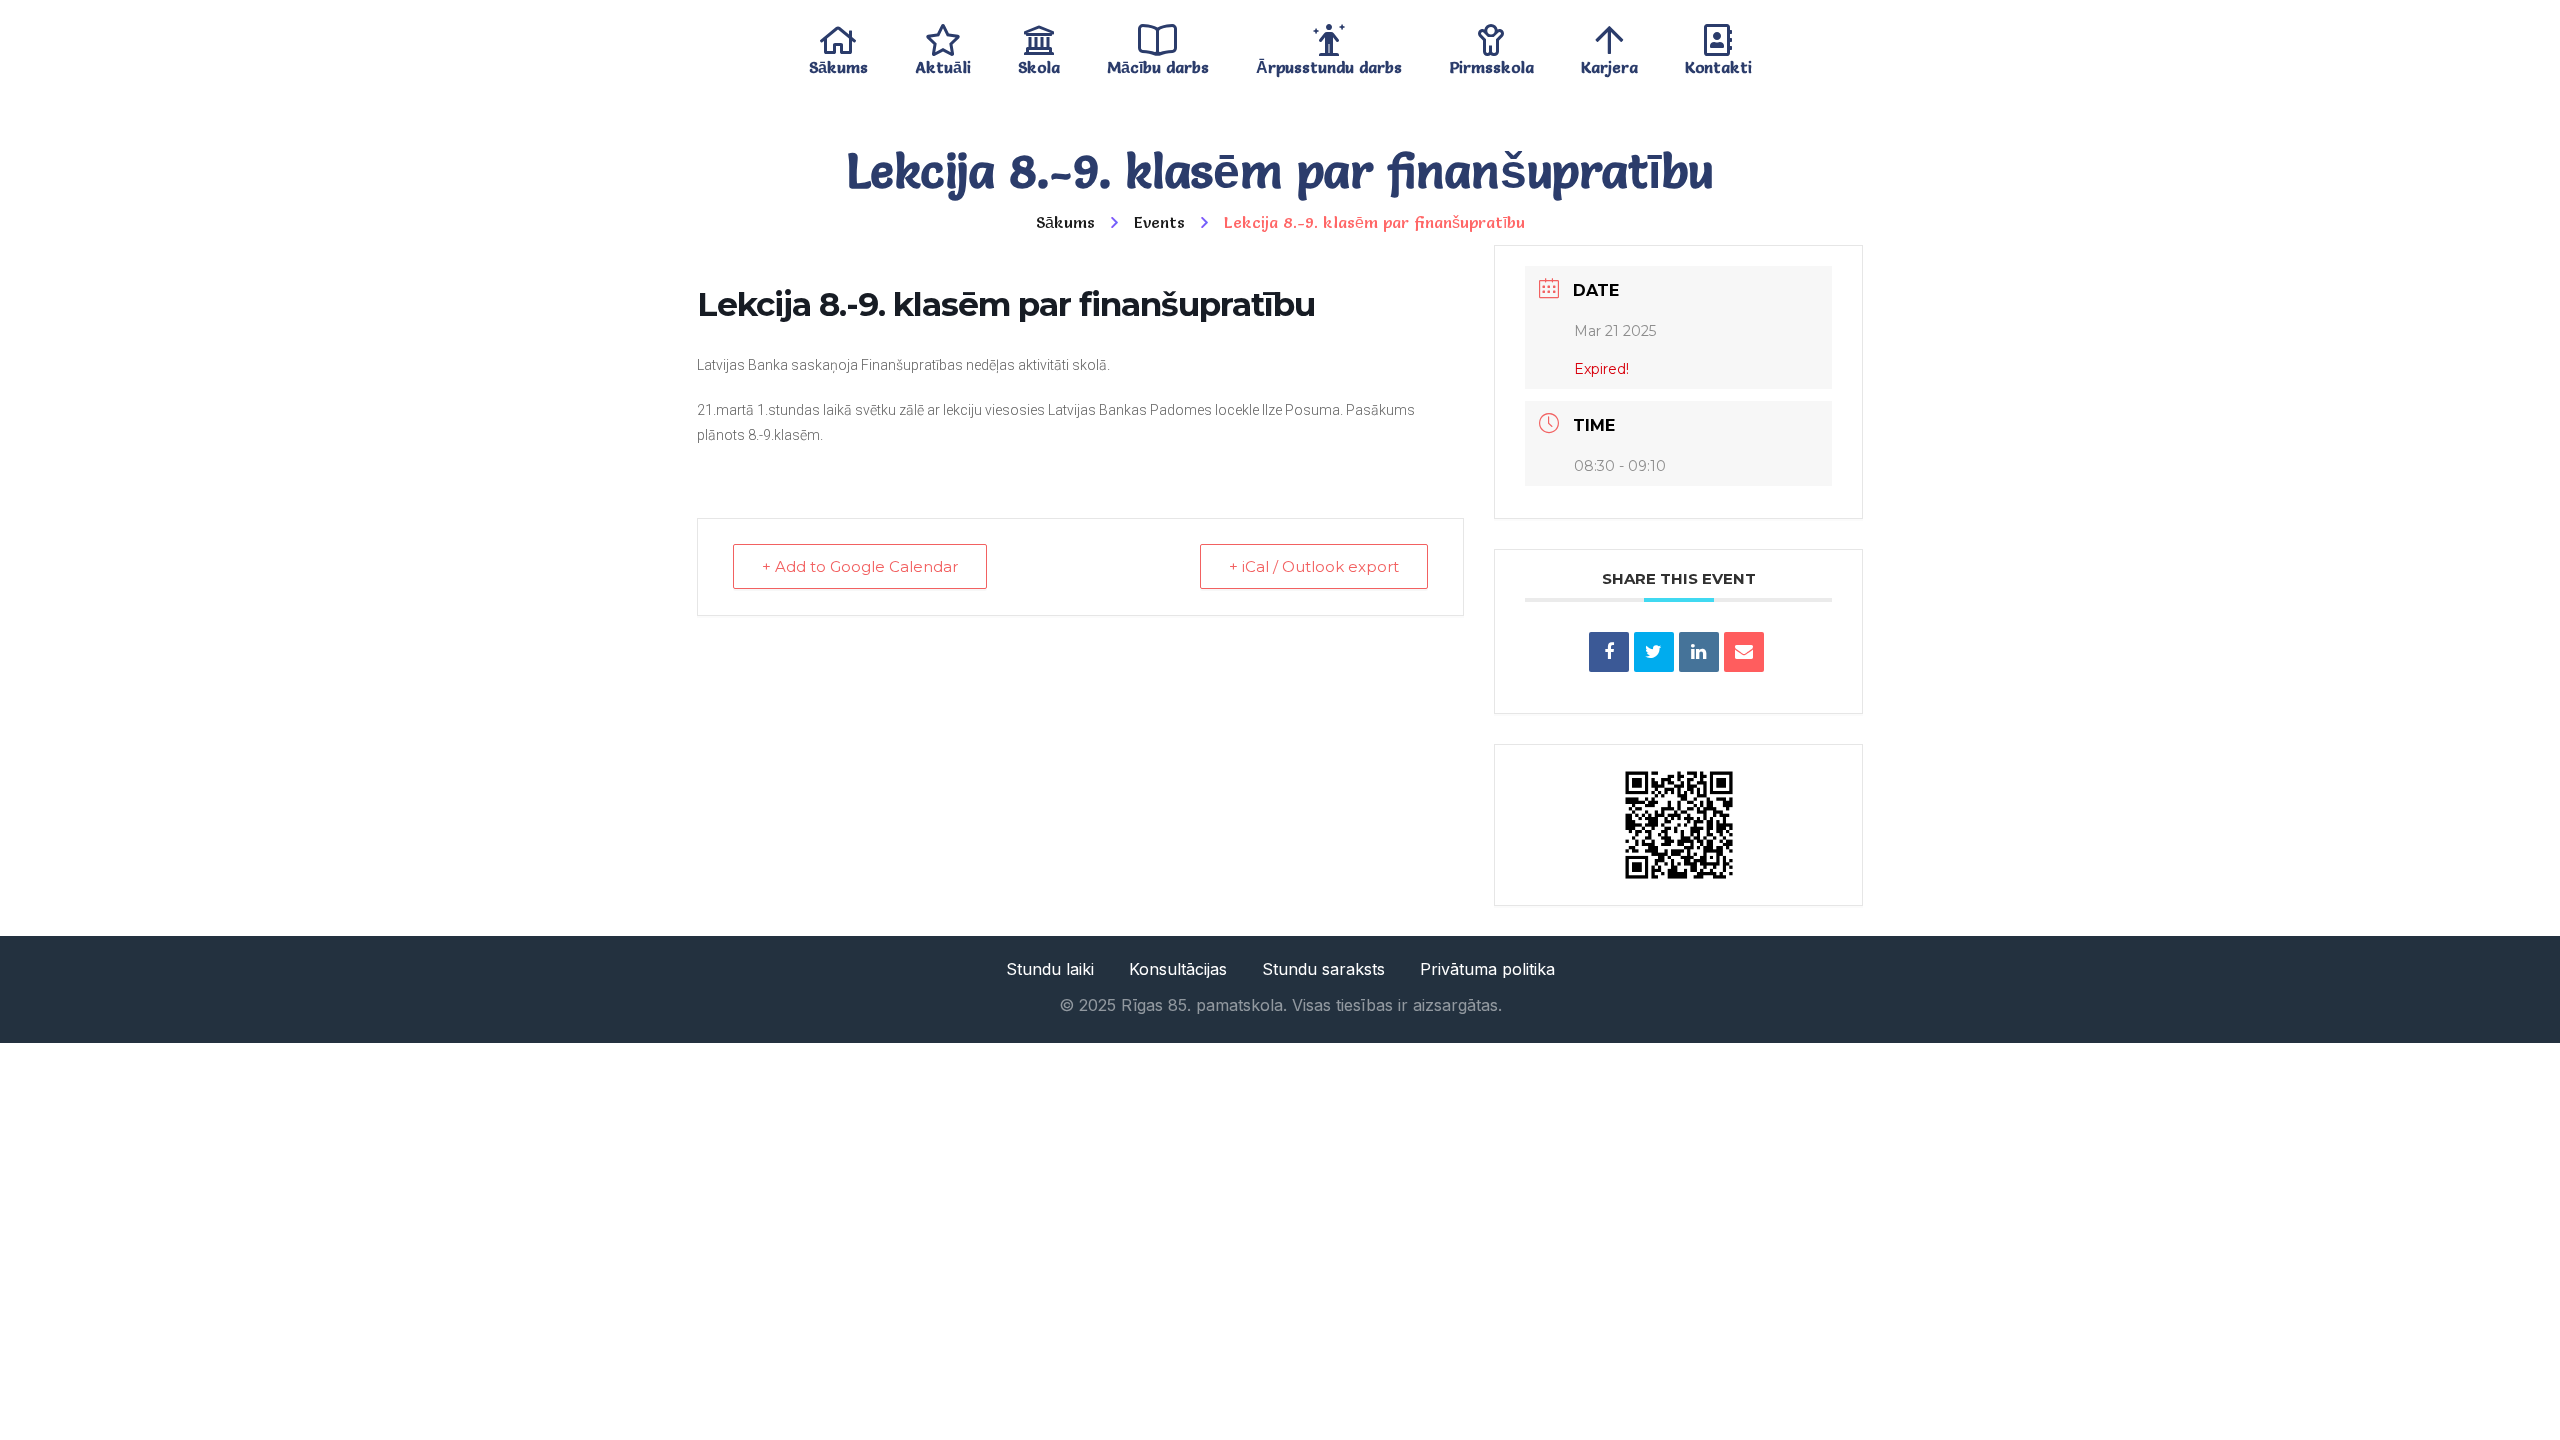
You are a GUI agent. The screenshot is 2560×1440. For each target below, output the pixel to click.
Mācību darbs (1158, 62)
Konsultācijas (1178, 969)
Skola (1039, 62)
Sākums (838, 62)
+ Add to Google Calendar (860, 566)
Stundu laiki (1050, 969)
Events (1159, 222)
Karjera (1609, 62)
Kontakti (1718, 62)
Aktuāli (943, 62)
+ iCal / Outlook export (1314, 566)
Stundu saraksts (1323, 969)
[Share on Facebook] (1609, 652)
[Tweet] (1654, 652)
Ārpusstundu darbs (1329, 62)
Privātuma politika (1487, 969)
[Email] (1744, 652)
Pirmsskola (1491, 62)
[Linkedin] (1699, 652)
